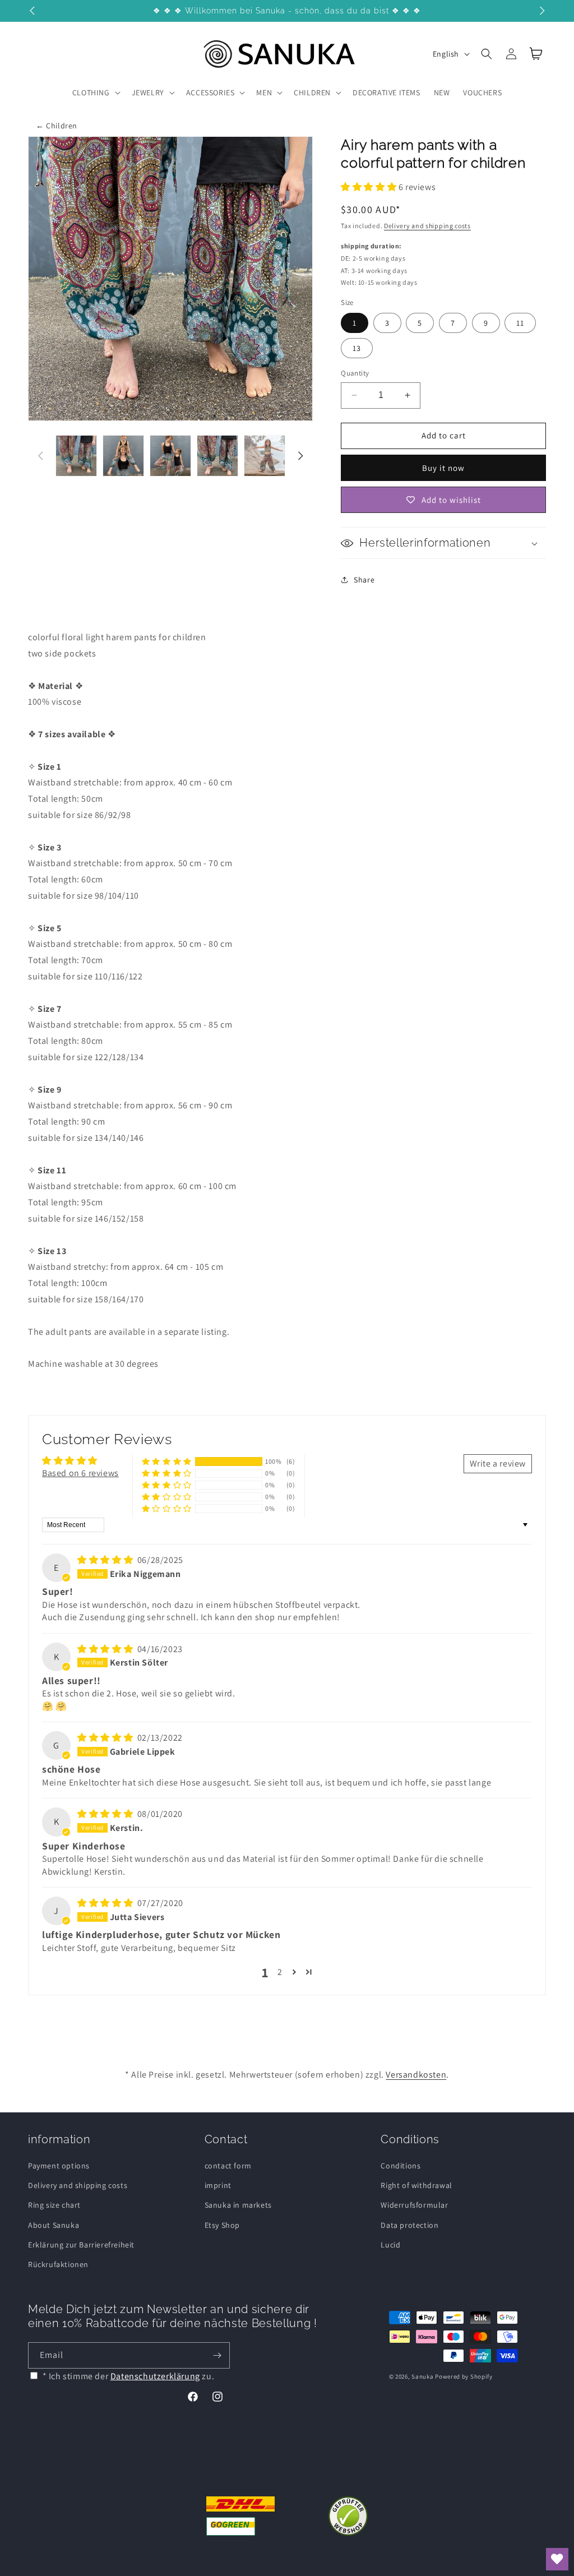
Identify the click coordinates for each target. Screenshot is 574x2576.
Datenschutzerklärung (155, 2376)
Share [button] (364, 580)
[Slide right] (300, 456)
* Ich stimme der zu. (129, 2376)
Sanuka (422, 2376)
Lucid (390, 2245)
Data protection (409, 2225)
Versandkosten (416, 2075)
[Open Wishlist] (557, 2559)
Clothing (91, 93)
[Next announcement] (542, 11)
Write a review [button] (498, 1463)
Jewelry (148, 93)
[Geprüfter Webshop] (348, 2516)
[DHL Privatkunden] (241, 2516)
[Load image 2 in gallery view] (123, 456)
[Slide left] (40, 456)
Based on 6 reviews (80, 1473)
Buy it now (443, 468)
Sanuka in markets (238, 2205)
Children (312, 93)
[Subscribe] (217, 2355)
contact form (228, 2166)
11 (520, 323)
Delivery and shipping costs (427, 226)
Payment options (59, 2166)
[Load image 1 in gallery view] (76, 456)
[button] (95, 93)
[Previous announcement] (32, 11)
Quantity (355, 373)
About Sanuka (54, 2225)
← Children (57, 126)
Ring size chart (54, 2205)
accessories (210, 93)
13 (357, 348)
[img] (106, 1560)
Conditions (401, 2166)
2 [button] (280, 1972)
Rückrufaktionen (58, 2264)
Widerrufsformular (414, 2205)
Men (264, 93)
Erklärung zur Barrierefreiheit (81, 2245)
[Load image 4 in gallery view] (217, 456)
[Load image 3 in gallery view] (170, 456)
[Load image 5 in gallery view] (265, 456)
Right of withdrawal (416, 2185)
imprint (218, 2185)
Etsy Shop (222, 2225)
